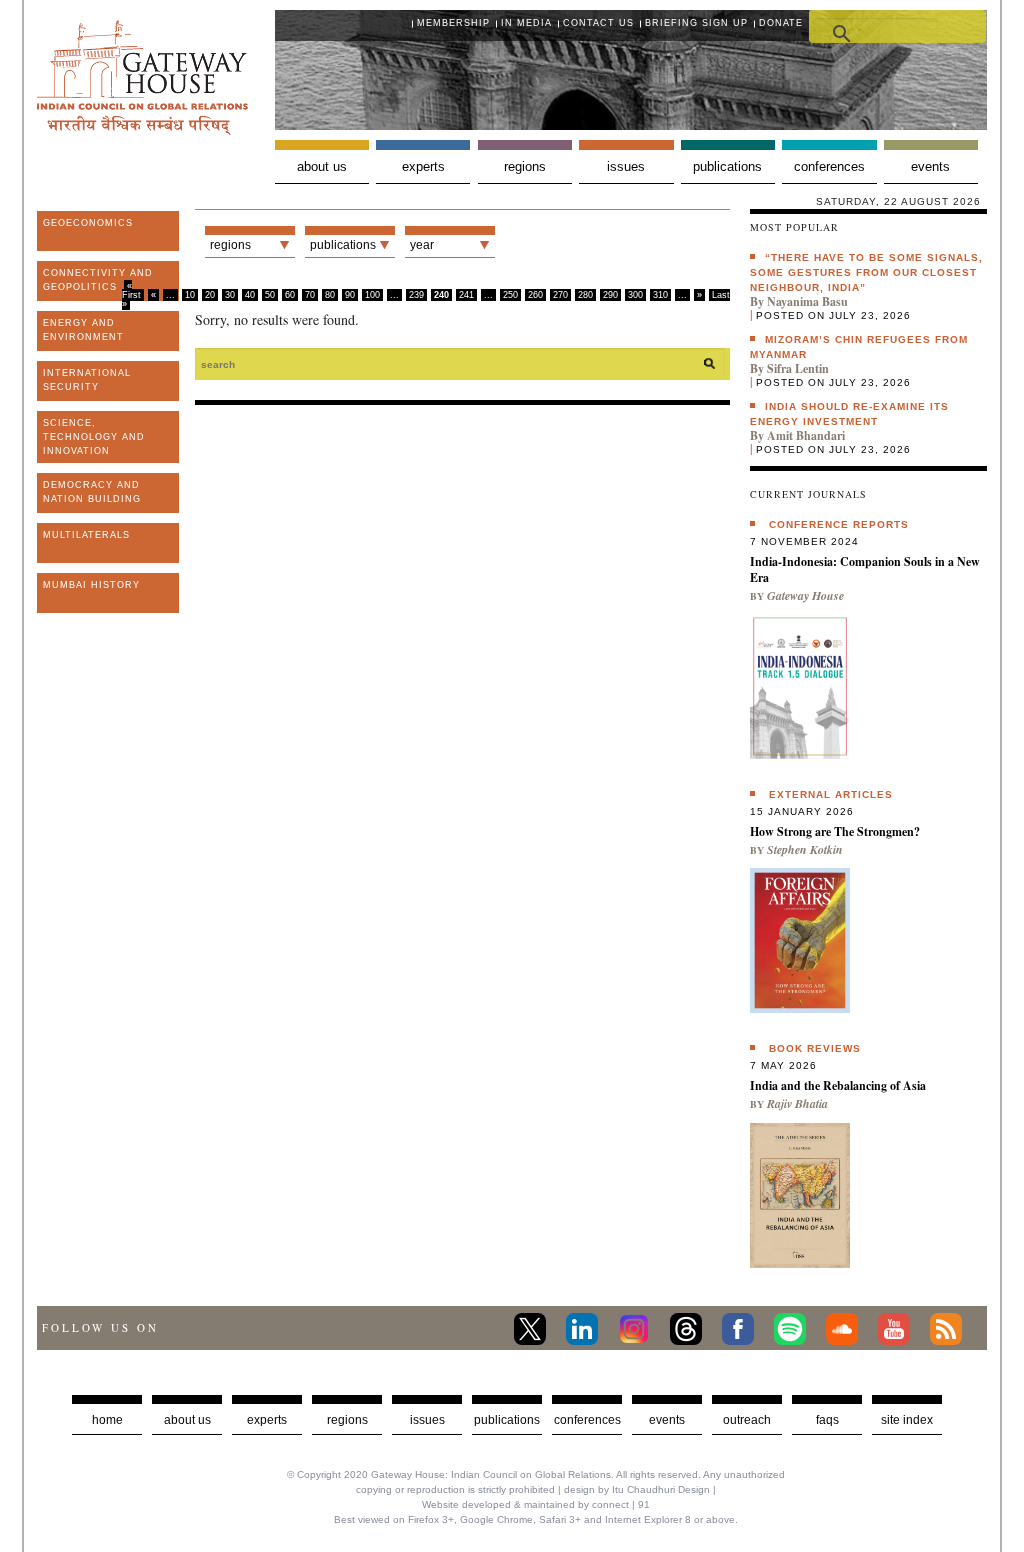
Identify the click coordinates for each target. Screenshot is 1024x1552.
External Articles (831, 794)
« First (131, 290)
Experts (423, 166)
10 (190, 295)
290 (610, 295)
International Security (87, 380)
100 (372, 295)
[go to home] (142, 129)
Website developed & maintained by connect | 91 (536, 1504)
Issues (626, 166)
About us (322, 166)
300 (635, 295)
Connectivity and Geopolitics (98, 280)
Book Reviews (815, 1048)
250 (510, 295)
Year (422, 245)
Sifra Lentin (798, 368)
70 (310, 295)
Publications (727, 166)
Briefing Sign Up (696, 23)
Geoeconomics (88, 223)
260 (535, 295)
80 (330, 295)
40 (250, 295)
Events (930, 166)
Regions (525, 166)
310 (660, 295)
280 (585, 295)
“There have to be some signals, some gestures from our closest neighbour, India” (866, 272)
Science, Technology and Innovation (94, 437)
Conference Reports (839, 524)
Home (107, 1420)
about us (187, 1420)
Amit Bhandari (806, 435)
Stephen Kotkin (805, 849)
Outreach (747, 1420)
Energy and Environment (83, 330)
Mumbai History (91, 585)
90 (350, 295)
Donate (781, 23)
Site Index (907, 1420)
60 (290, 295)
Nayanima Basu (807, 301)
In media (526, 23)
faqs (827, 1420)
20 (210, 295)
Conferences (829, 166)
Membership (453, 23)
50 (270, 295)
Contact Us (598, 23)
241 (466, 295)
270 (560, 295)
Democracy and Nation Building (92, 492)
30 (230, 295)
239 (416, 295)
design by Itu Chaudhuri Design (637, 1489)
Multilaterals (86, 535)
